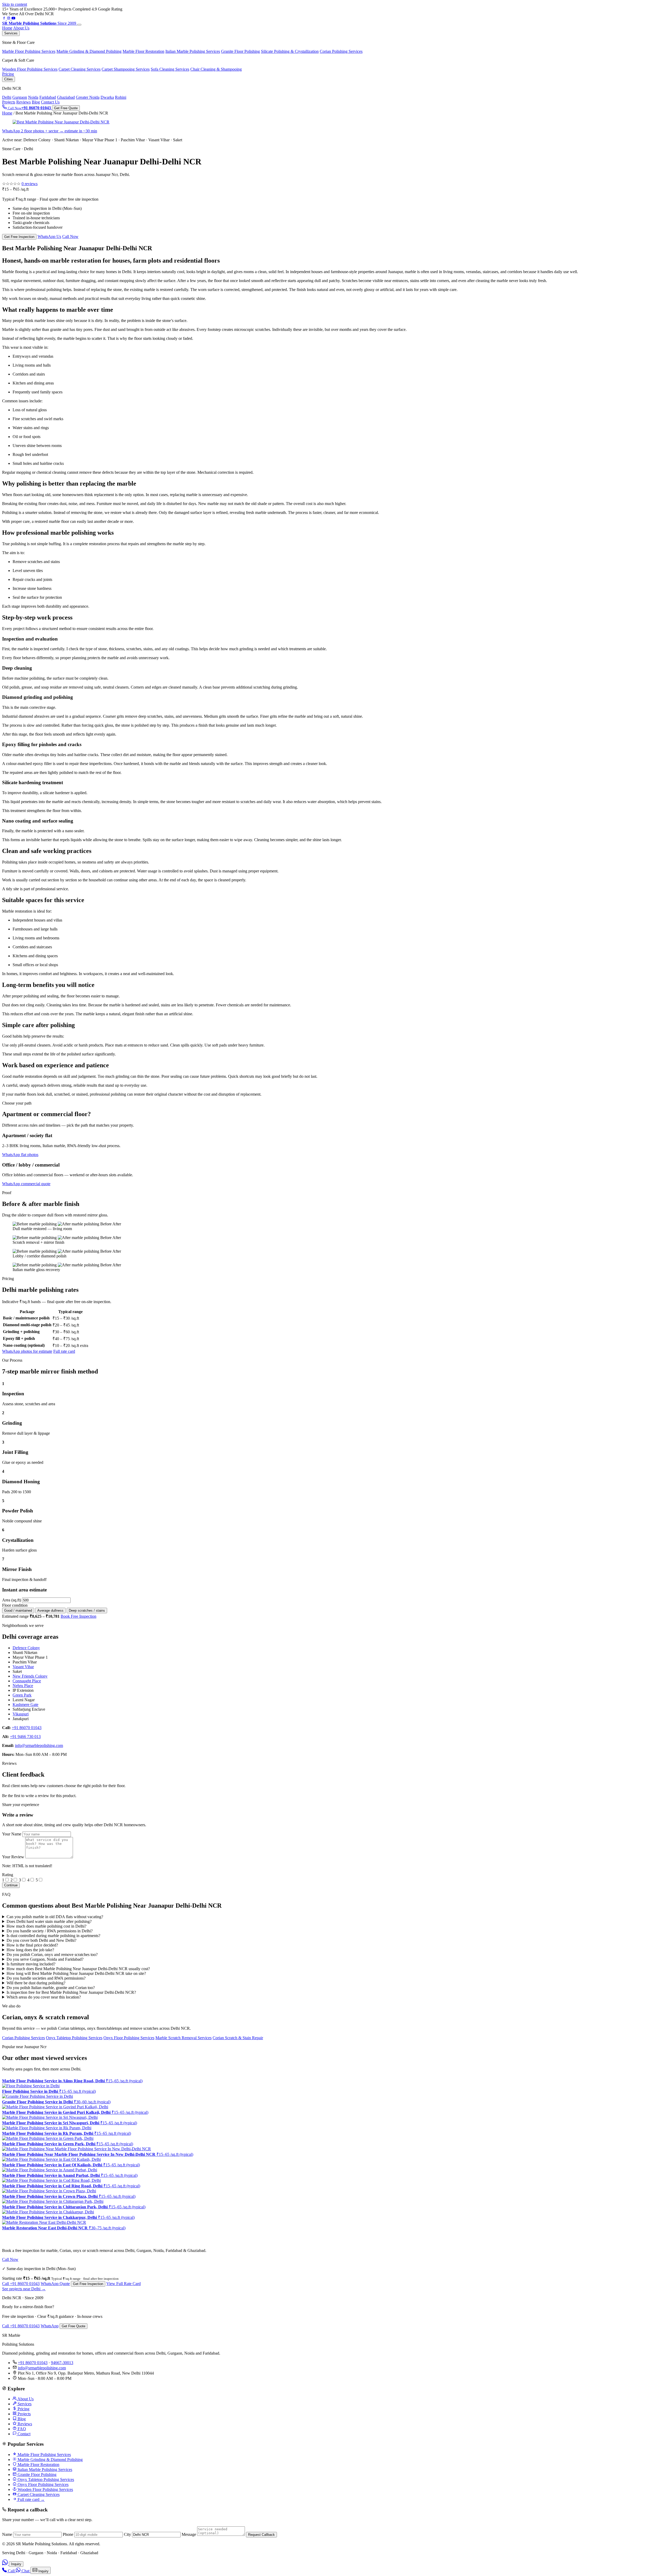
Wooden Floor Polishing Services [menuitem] (30, 69)
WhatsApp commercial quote (26, 1184)
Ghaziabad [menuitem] (66, 97)
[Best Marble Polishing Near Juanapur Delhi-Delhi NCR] (61, 122)
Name (7, 2534)
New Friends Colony (30, 1676)
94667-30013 (62, 2363)
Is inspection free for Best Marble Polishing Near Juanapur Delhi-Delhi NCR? (71, 1992)
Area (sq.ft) (12, 1600)
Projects (9, 102)
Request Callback (261, 2535)
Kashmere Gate (25, 1705)
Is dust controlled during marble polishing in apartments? (53, 1936)
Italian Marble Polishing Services (44, 2470)
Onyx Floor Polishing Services (129, 2038)
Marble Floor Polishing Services (44, 2455)
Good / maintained (18, 1610)
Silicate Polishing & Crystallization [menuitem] (290, 51)
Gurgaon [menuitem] (20, 97)
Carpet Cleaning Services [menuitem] (80, 69)
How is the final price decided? (32, 1945)
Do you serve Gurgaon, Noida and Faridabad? (45, 1959)
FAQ (21, 2429)
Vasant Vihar (23, 1667)
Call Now (70, 236)
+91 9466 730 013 (25, 1737)
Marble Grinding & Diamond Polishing (50, 2460)
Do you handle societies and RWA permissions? (46, 1978)
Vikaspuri (21, 1714)
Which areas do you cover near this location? (44, 1997)
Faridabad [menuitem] (48, 97)
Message (189, 2534)
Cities (9, 79)
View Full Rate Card (124, 2284)
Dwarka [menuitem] (107, 97)
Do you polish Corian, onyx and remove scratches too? (52, 1955)
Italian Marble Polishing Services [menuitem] (193, 51)
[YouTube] (13, 19)
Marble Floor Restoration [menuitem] (143, 51)
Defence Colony (26, 1648)
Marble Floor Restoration (38, 2465)
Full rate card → (31, 2499)
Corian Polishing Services (23, 2038)
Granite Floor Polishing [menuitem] (240, 51)
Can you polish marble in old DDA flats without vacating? (55, 1917)
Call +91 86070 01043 (21, 2284)
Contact (23, 2434)
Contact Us (50, 102)
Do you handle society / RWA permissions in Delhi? (50, 1931)
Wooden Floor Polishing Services (45, 2489)
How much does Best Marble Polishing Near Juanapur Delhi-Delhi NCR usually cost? (78, 1969)
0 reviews (30, 184)
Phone (68, 2534)
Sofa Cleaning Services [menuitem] (170, 69)
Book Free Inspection (78, 1616)
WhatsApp (50, 2326)
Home (7, 28)
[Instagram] (9, 19)
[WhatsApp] (6, 2564)
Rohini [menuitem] (121, 97)
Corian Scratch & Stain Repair (238, 2038)
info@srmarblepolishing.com (39, 1745)
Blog (36, 102)
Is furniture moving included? (31, 1964)
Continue (11, 1885)
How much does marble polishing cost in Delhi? (46, 1926)
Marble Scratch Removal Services (183, 2038)
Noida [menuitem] (33, 97)
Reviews (23, 102)
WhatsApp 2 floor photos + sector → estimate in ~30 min (50, 131)
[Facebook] (4, 19)
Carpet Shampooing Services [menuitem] (126, 69)
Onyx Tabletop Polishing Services (74, 2038)
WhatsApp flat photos (20, 1155)
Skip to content (15, 4)
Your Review (13, 1857)
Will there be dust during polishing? (36, 1983)
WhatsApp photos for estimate (27, 1351)
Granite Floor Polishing (36, 2474)
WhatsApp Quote (55, 2284)
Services (11, 33)
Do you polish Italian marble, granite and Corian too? (51, 1988)
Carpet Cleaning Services (38, 2494)
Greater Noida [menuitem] (88, 97)
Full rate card (64, 1351)
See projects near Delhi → (24, 2289)
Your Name (12, 1834)
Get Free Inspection (19, 237)
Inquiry (16, 2564)
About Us (21, 28)
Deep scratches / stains (87, 1610)
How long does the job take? (30, 1950)
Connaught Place (27, 1681)
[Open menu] (79, 25)
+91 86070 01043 (27, 1728)
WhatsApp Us (49, 236)
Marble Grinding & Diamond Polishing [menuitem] (89, 51)
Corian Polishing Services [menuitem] (341, 51)
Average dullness (50, 1610)
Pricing (8, 74)
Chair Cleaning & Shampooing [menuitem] (216, 69)
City (127, 2534)
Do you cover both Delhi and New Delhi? (41, 1940)
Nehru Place (23, 1686)
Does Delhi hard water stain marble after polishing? (49, 1921)
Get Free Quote (66, 108)
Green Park (22, 1695)
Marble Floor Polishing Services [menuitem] (29, 51)
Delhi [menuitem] (7, 97)
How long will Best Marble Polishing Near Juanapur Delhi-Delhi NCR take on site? (76, 1973)
